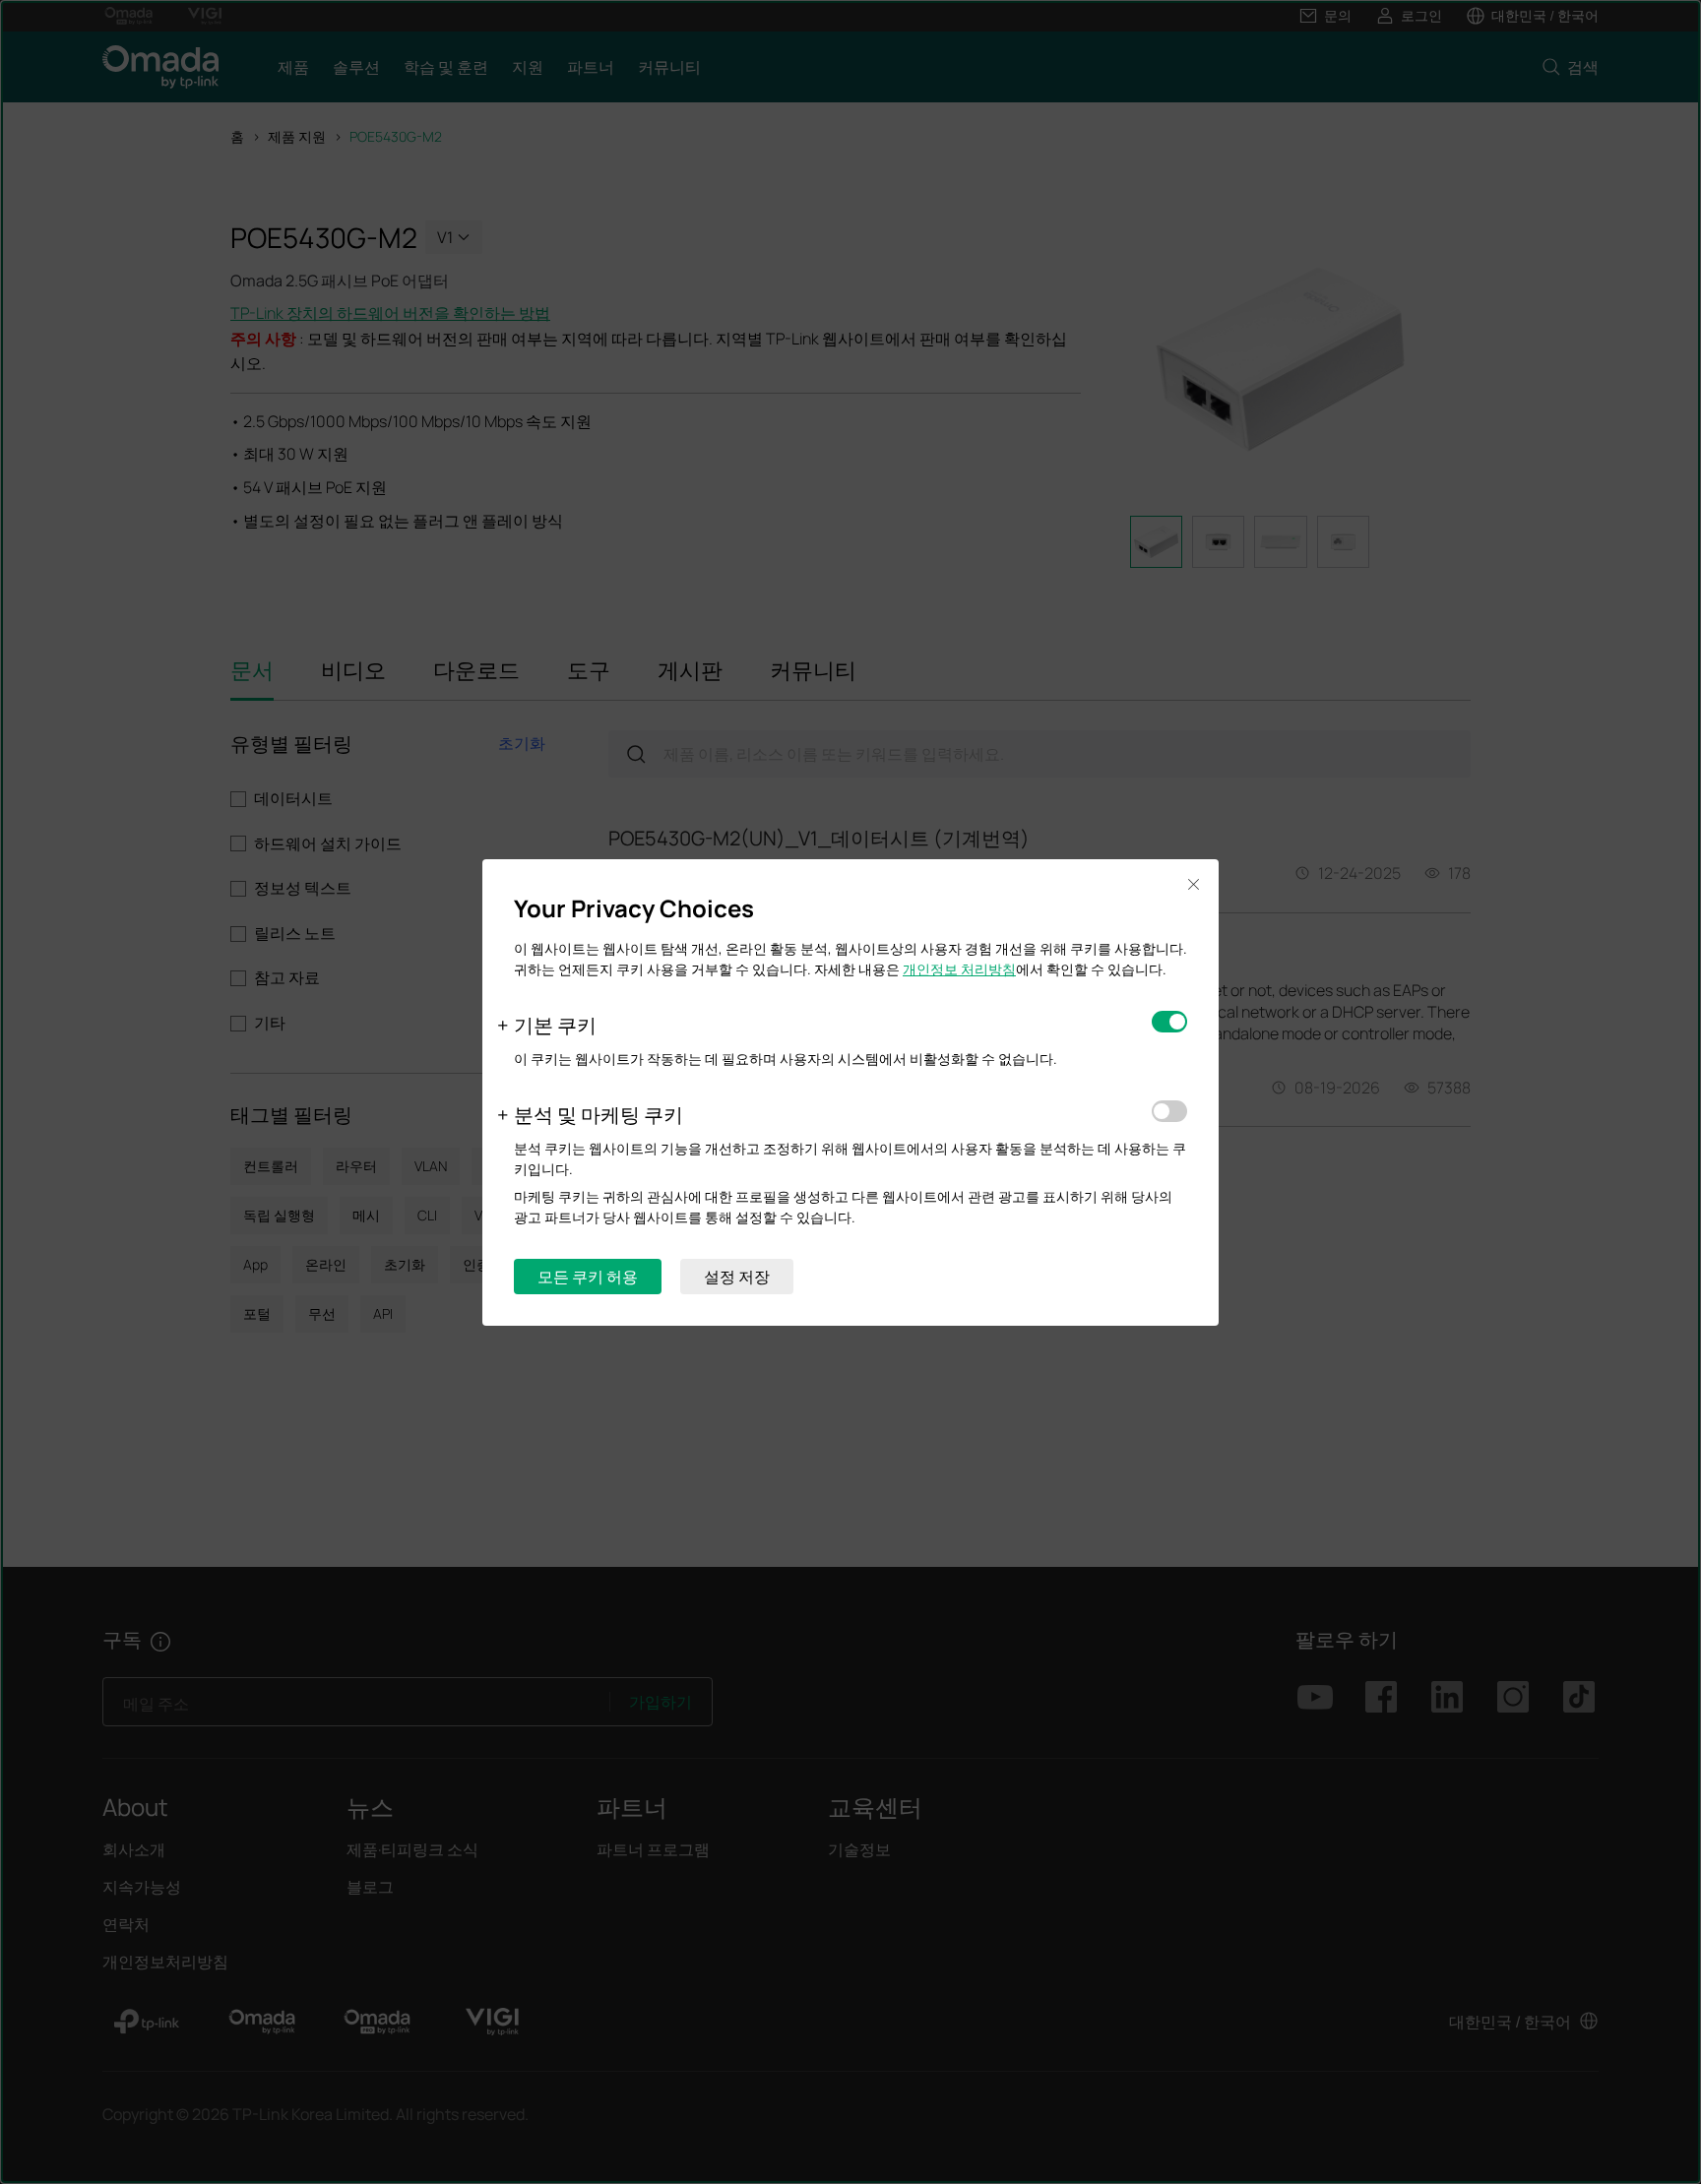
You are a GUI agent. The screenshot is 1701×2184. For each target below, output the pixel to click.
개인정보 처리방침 (959, 969)
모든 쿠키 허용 (588, 1277)
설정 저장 (737, 1277)
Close (1193, 885)
